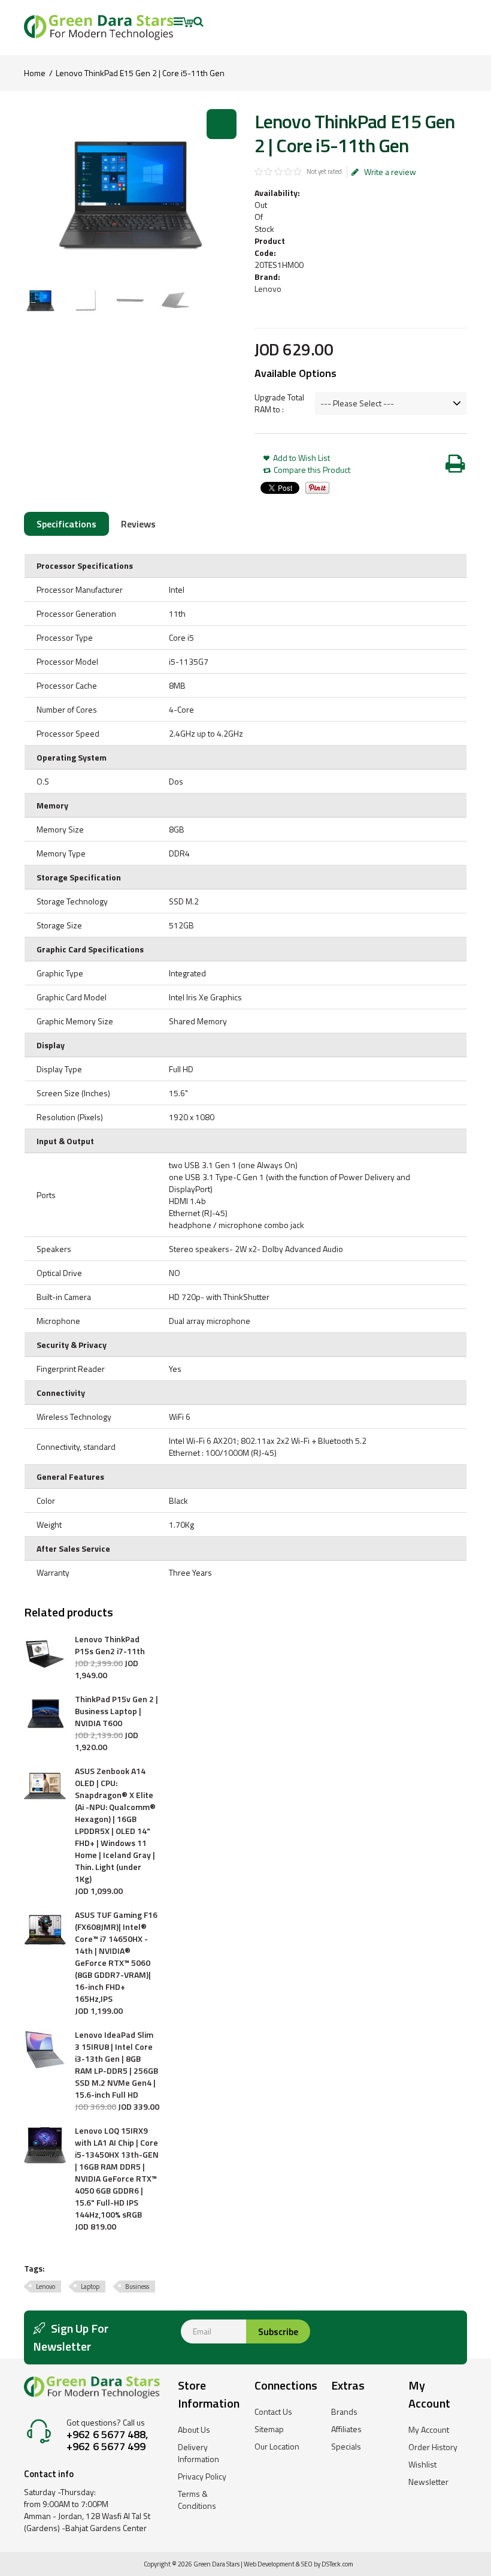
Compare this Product (312, 470)
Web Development (269, 2564)
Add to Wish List (301, 458)
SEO (307, 2564)
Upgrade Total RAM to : (279, 403)
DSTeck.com (337, 2564)
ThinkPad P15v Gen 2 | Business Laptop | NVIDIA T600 (116, 1711)
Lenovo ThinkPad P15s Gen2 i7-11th (110, 1645)
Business (137, 2287)
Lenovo (268, 289)
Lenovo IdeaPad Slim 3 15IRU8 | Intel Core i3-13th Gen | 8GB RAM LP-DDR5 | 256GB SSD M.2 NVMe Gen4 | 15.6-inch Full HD (116, 2065)
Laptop (90, 2287)
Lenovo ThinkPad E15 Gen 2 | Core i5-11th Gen (140, 73)
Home (35, 73)
